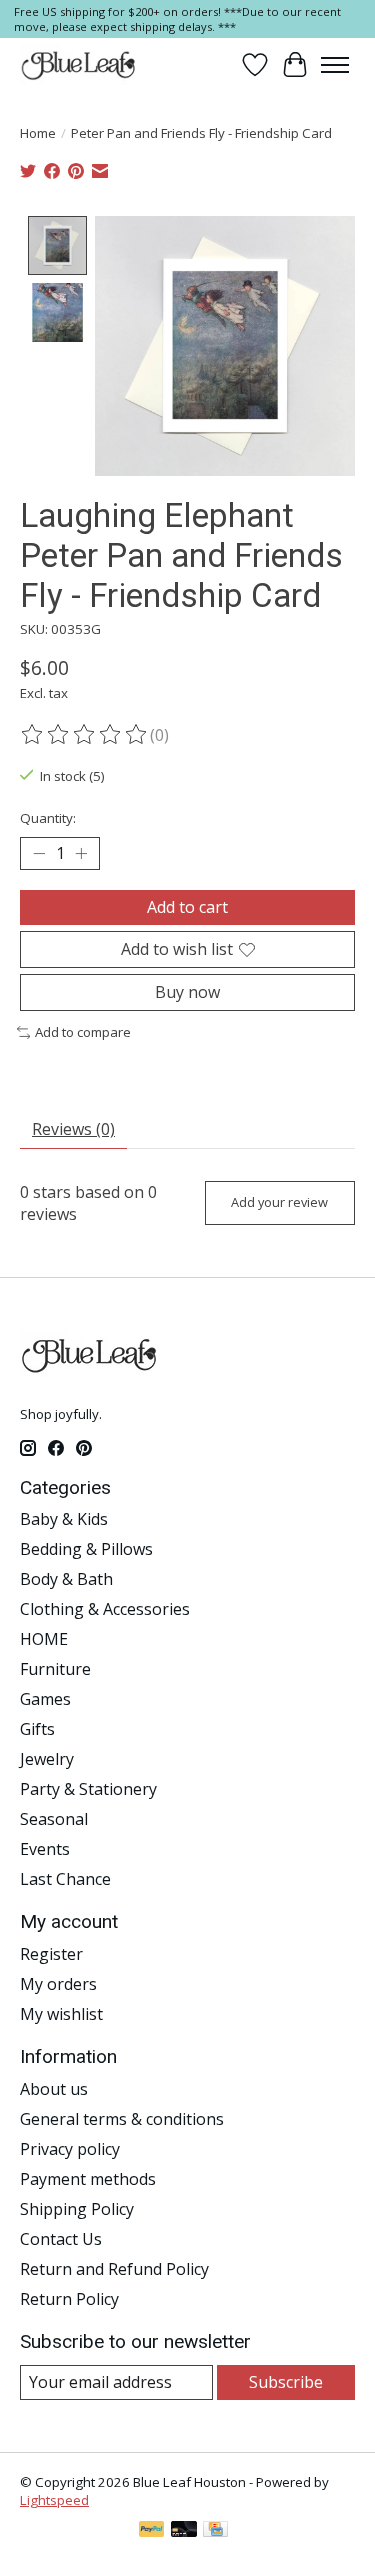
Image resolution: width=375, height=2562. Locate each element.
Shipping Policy (77, 2209)
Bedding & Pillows (86, 1549)
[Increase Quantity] (81, 853)
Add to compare (83, 1032)
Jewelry (47, 1759)
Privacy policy (70, 2149)
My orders (58, 1984)
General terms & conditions (122, 2119)
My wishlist (61, 2014)
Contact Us (61, 2239)
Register (51, 1954)
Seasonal (54, 1819)
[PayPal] (152, 2531)
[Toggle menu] (335, 65)
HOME (44, 1639)
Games (45, 1699)
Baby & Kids (64, 1519)
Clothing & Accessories (105, 1609)
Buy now (187, 992)
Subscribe (286, 2382)
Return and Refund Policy (114, 2269)
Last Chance (65, 1879)
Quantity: (48, 818)
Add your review (279, 1202)
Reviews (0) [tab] (73, 1129)
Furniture (55, 1669)
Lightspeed (54, 2500)
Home (38, 133)
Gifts (37, 1729)
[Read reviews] (85, 735)
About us (54, 2089)
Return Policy (69, 2299)
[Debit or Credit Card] (184, 2531)
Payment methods (88, 2179)
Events (45, 1849)
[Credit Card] (215, 2531)
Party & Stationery (88, 1789)
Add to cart (187, 907)
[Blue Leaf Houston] (79, 65)
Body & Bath (66, 1579)
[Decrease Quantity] (39, 853)
